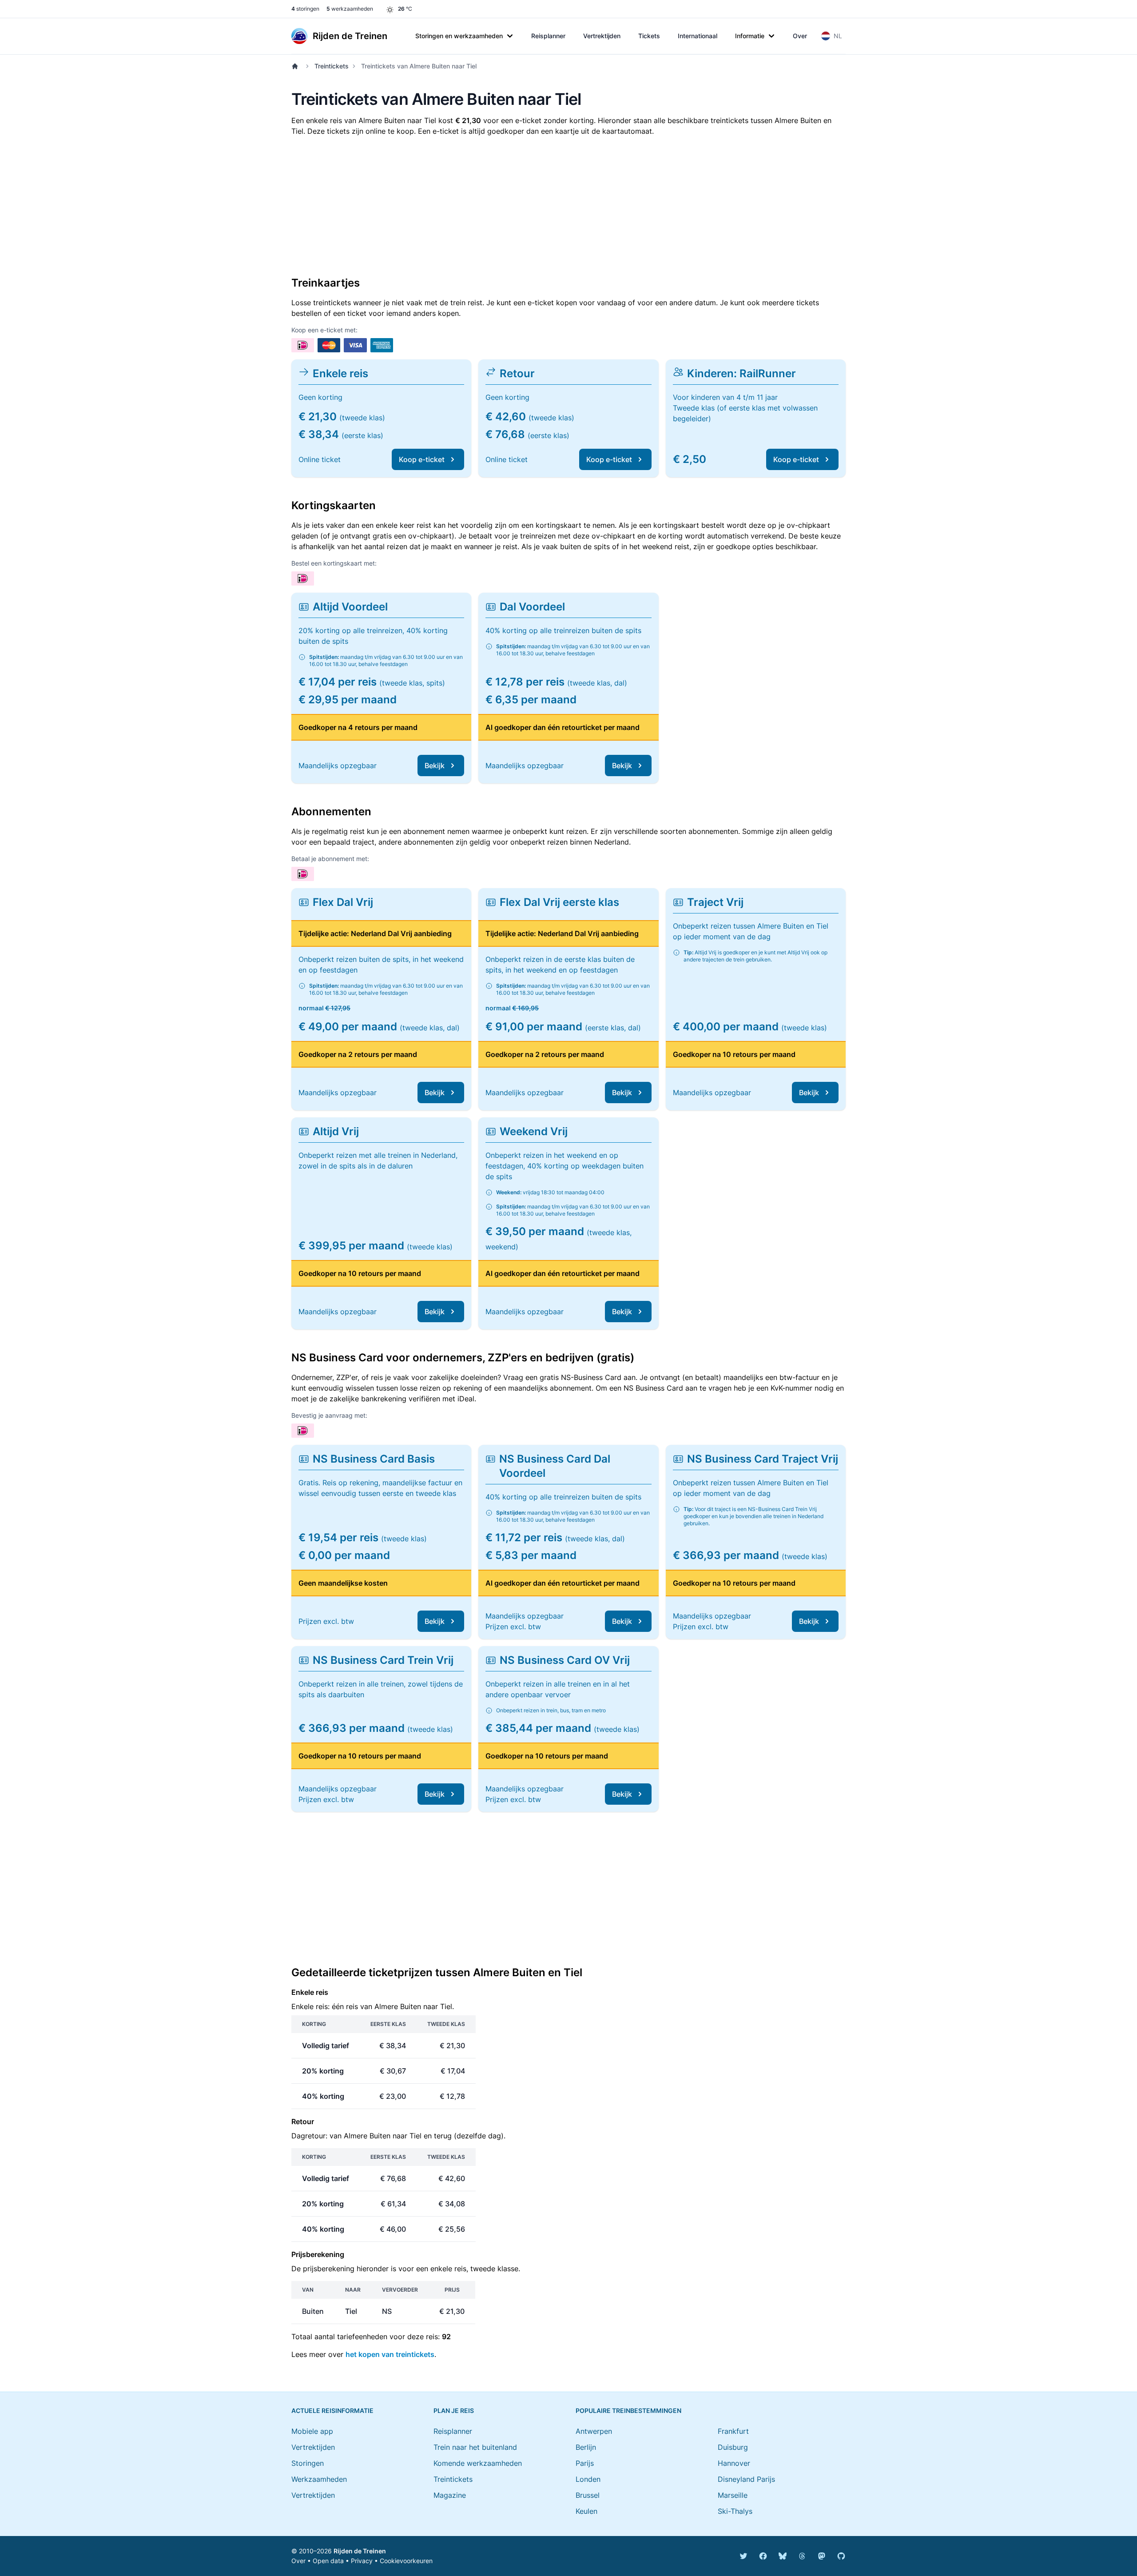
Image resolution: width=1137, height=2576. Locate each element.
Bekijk (435, 766)
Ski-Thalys (735, 2511)
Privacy (362, 2561)
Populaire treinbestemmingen (628, 2411)
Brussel (588, 2495)
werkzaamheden (350, 9)
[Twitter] (743, 2556)
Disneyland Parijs (746, 2479)
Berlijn (586, 2447)
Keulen (586, 2511)
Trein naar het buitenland (475, 2447)
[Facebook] (763, 2556)
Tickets (649, 36)
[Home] (297, 66)
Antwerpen (594, 2431)
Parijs (585, 2463)
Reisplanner (548, 36)
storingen (305, 9)
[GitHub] (841, 2556)
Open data (328, 2561)
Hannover (734, 2463)
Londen (588, 2479)
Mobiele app (312, 2431)
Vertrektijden (602, 36)
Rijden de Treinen (360, 2551)
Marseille (733, 2495)
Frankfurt (733, 2431)
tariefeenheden (362, 2337)
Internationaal (698, 36)
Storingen (308, 2463)
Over (800, 36)
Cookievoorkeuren (406, 2561)
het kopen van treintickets (390, 2354)
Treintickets (332, 66)
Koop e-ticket (422, 459)
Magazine (450, 2495)
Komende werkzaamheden (478, 2463)
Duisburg (733, 2447)
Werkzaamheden (319, 2479)
